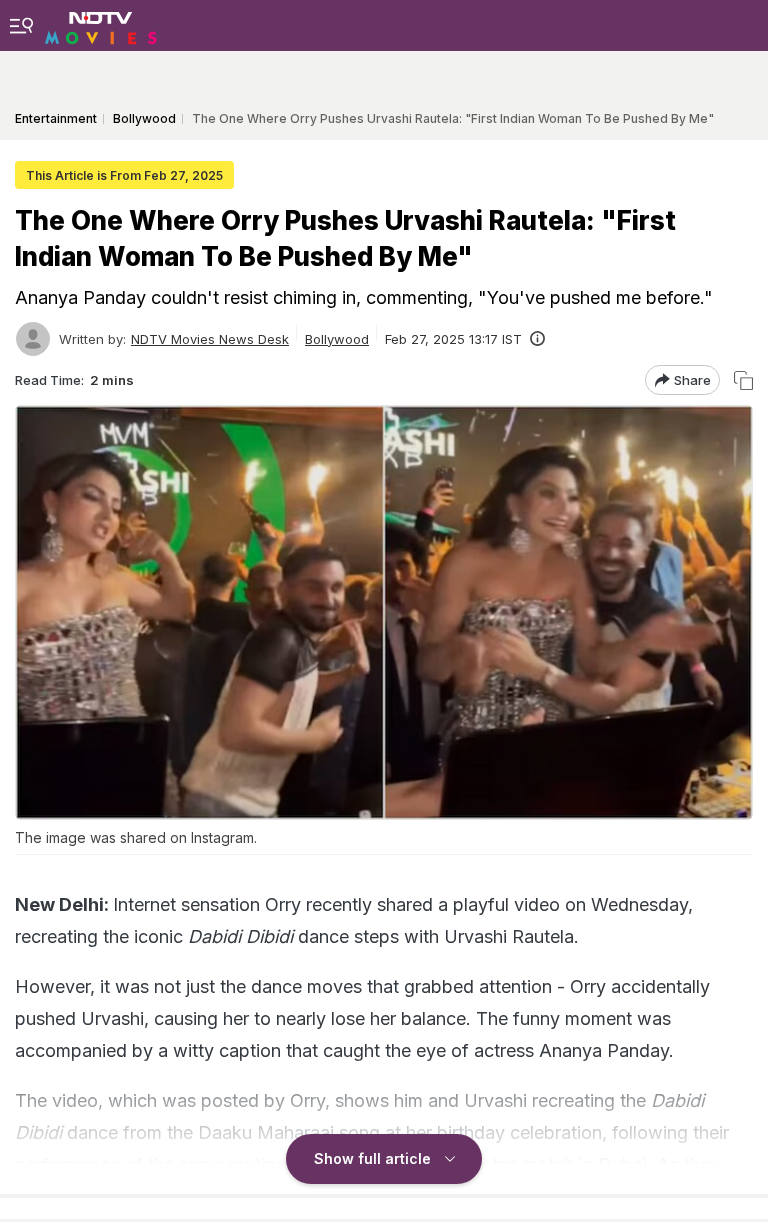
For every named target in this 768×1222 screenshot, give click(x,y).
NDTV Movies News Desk (210, 339)
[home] (101, 25)
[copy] (743, 380)
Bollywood (337, 339)
